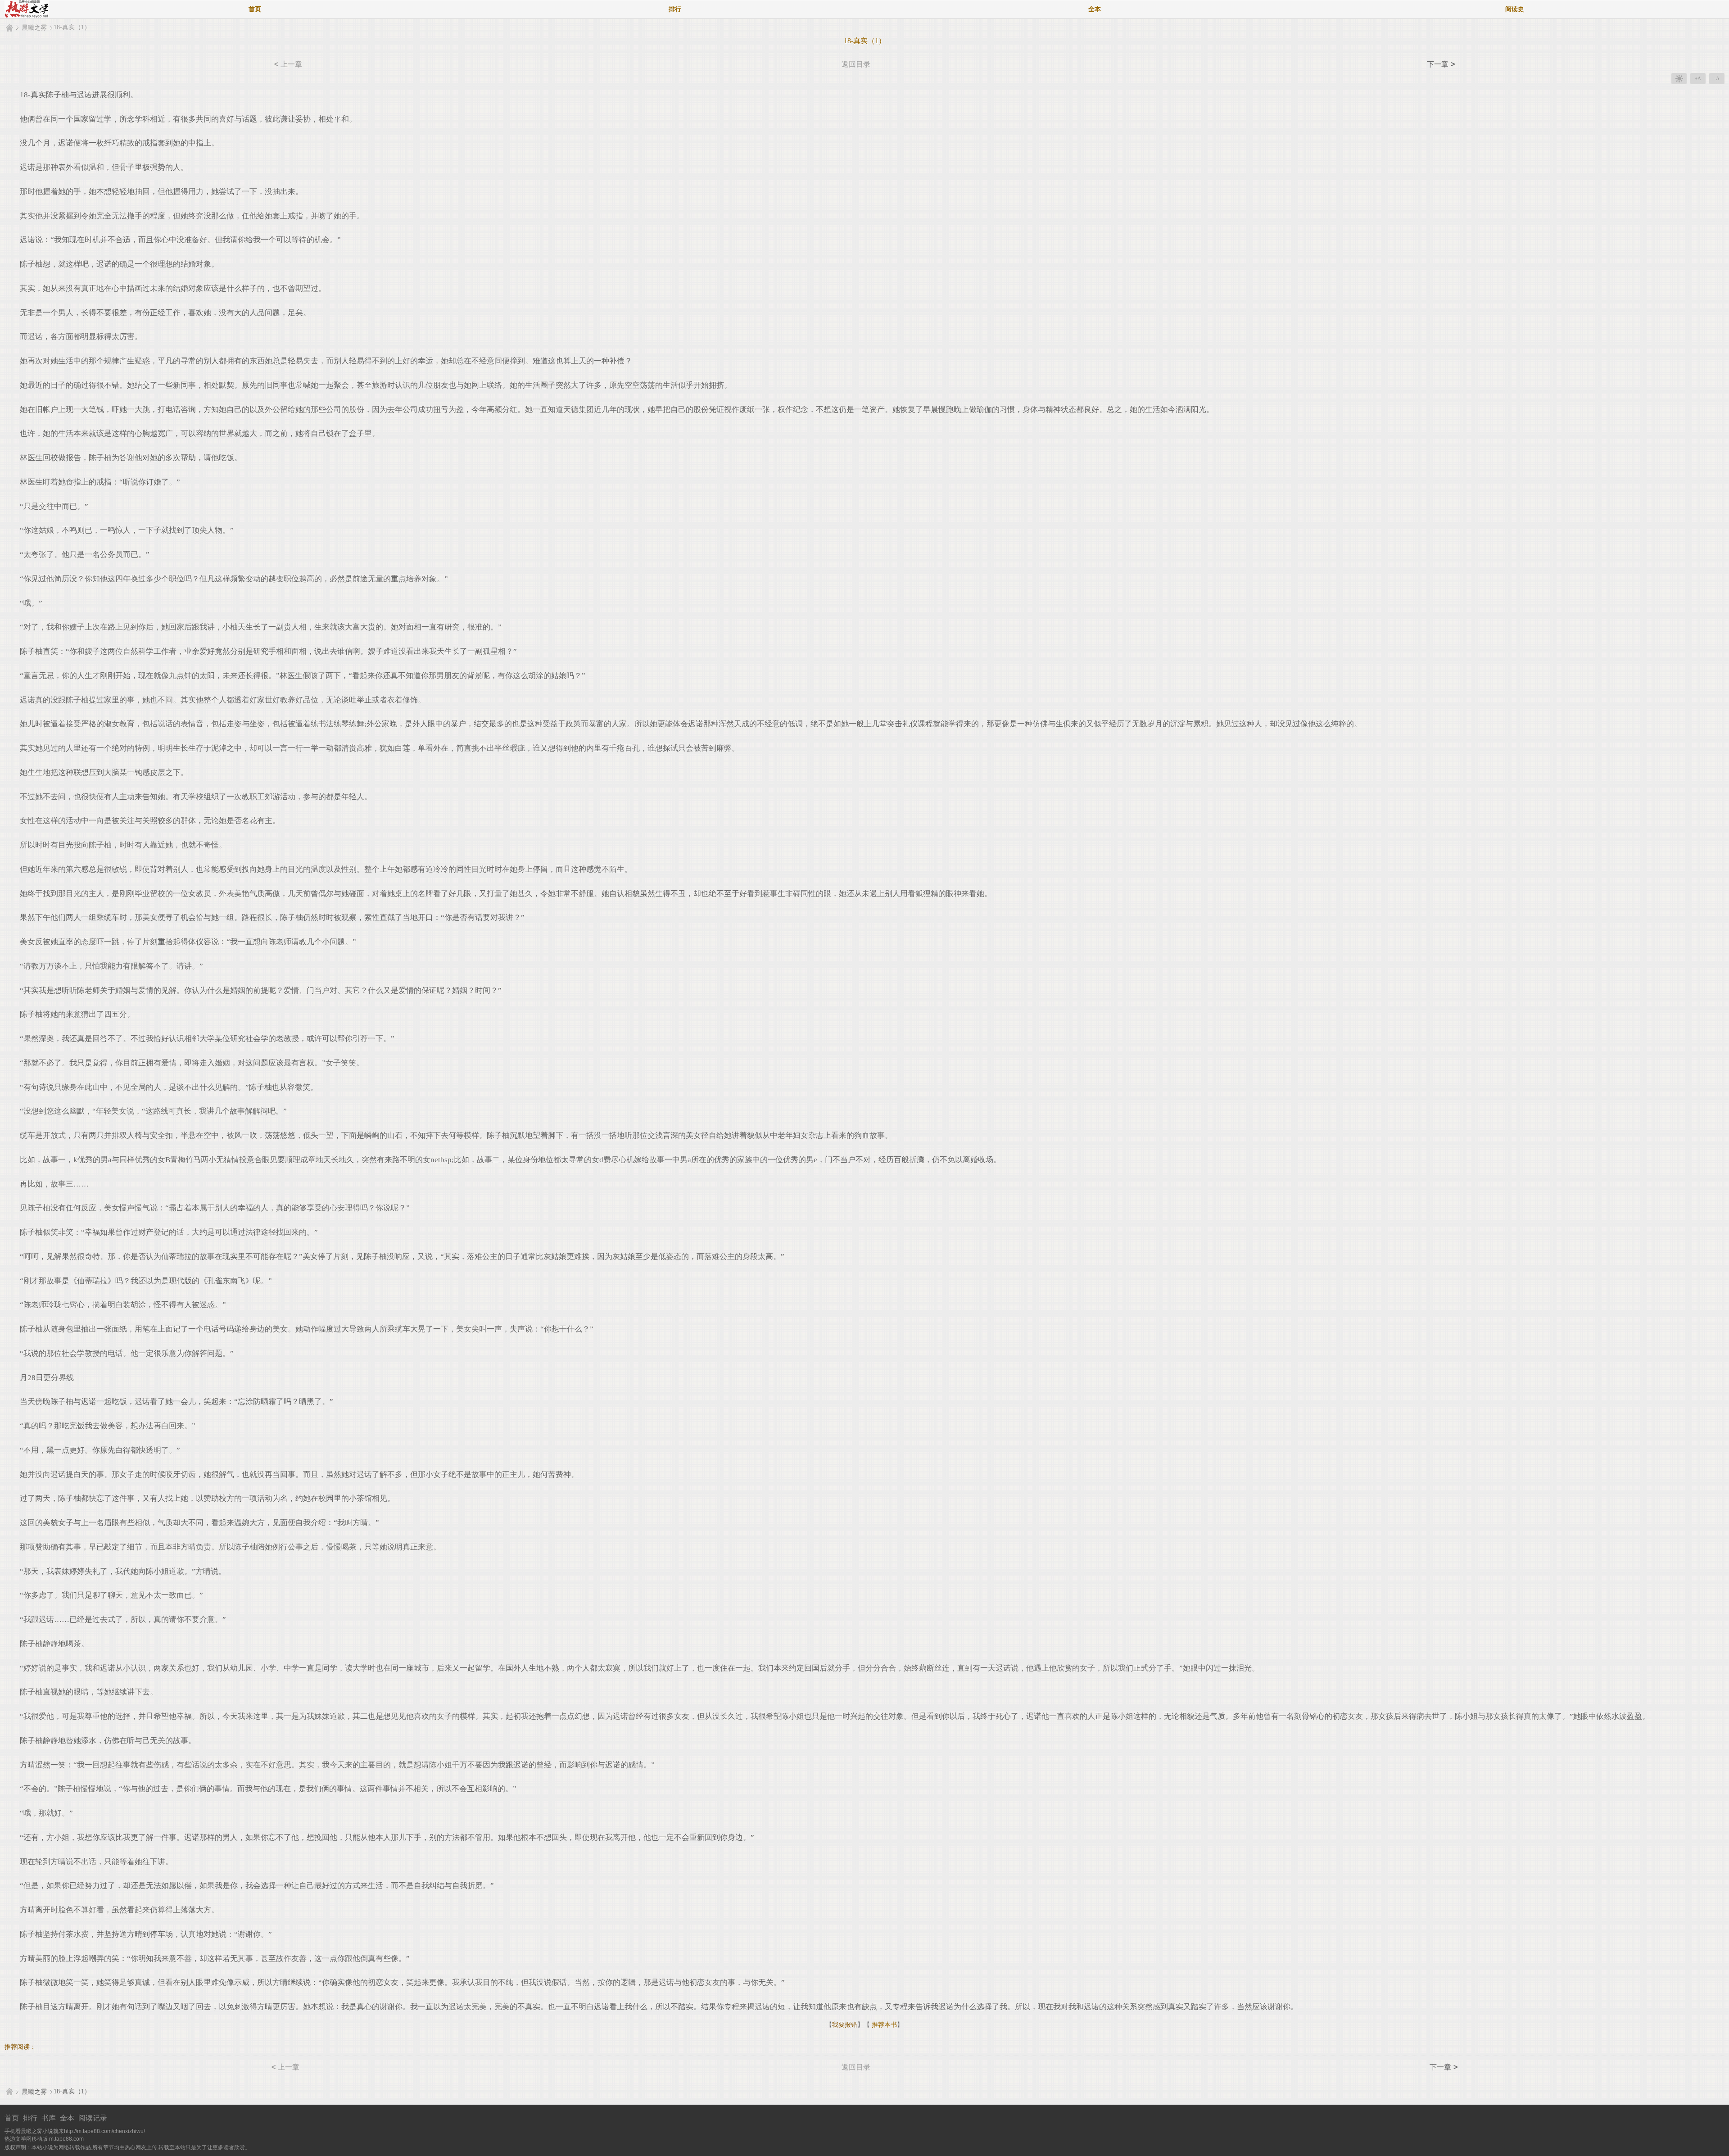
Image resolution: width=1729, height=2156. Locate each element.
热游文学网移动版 (26, 2139)
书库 (49, 2118)
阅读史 (1515, 9)
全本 (1095, 9)
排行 (675, 9)
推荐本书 (883, 2025)
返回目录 (856, 64)
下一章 (1441, 64)
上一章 (288, 64)
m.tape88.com (66, 2139)
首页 (255, 9)
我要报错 (845, 2025)
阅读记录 (93, 2118)
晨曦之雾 (34, 28)
